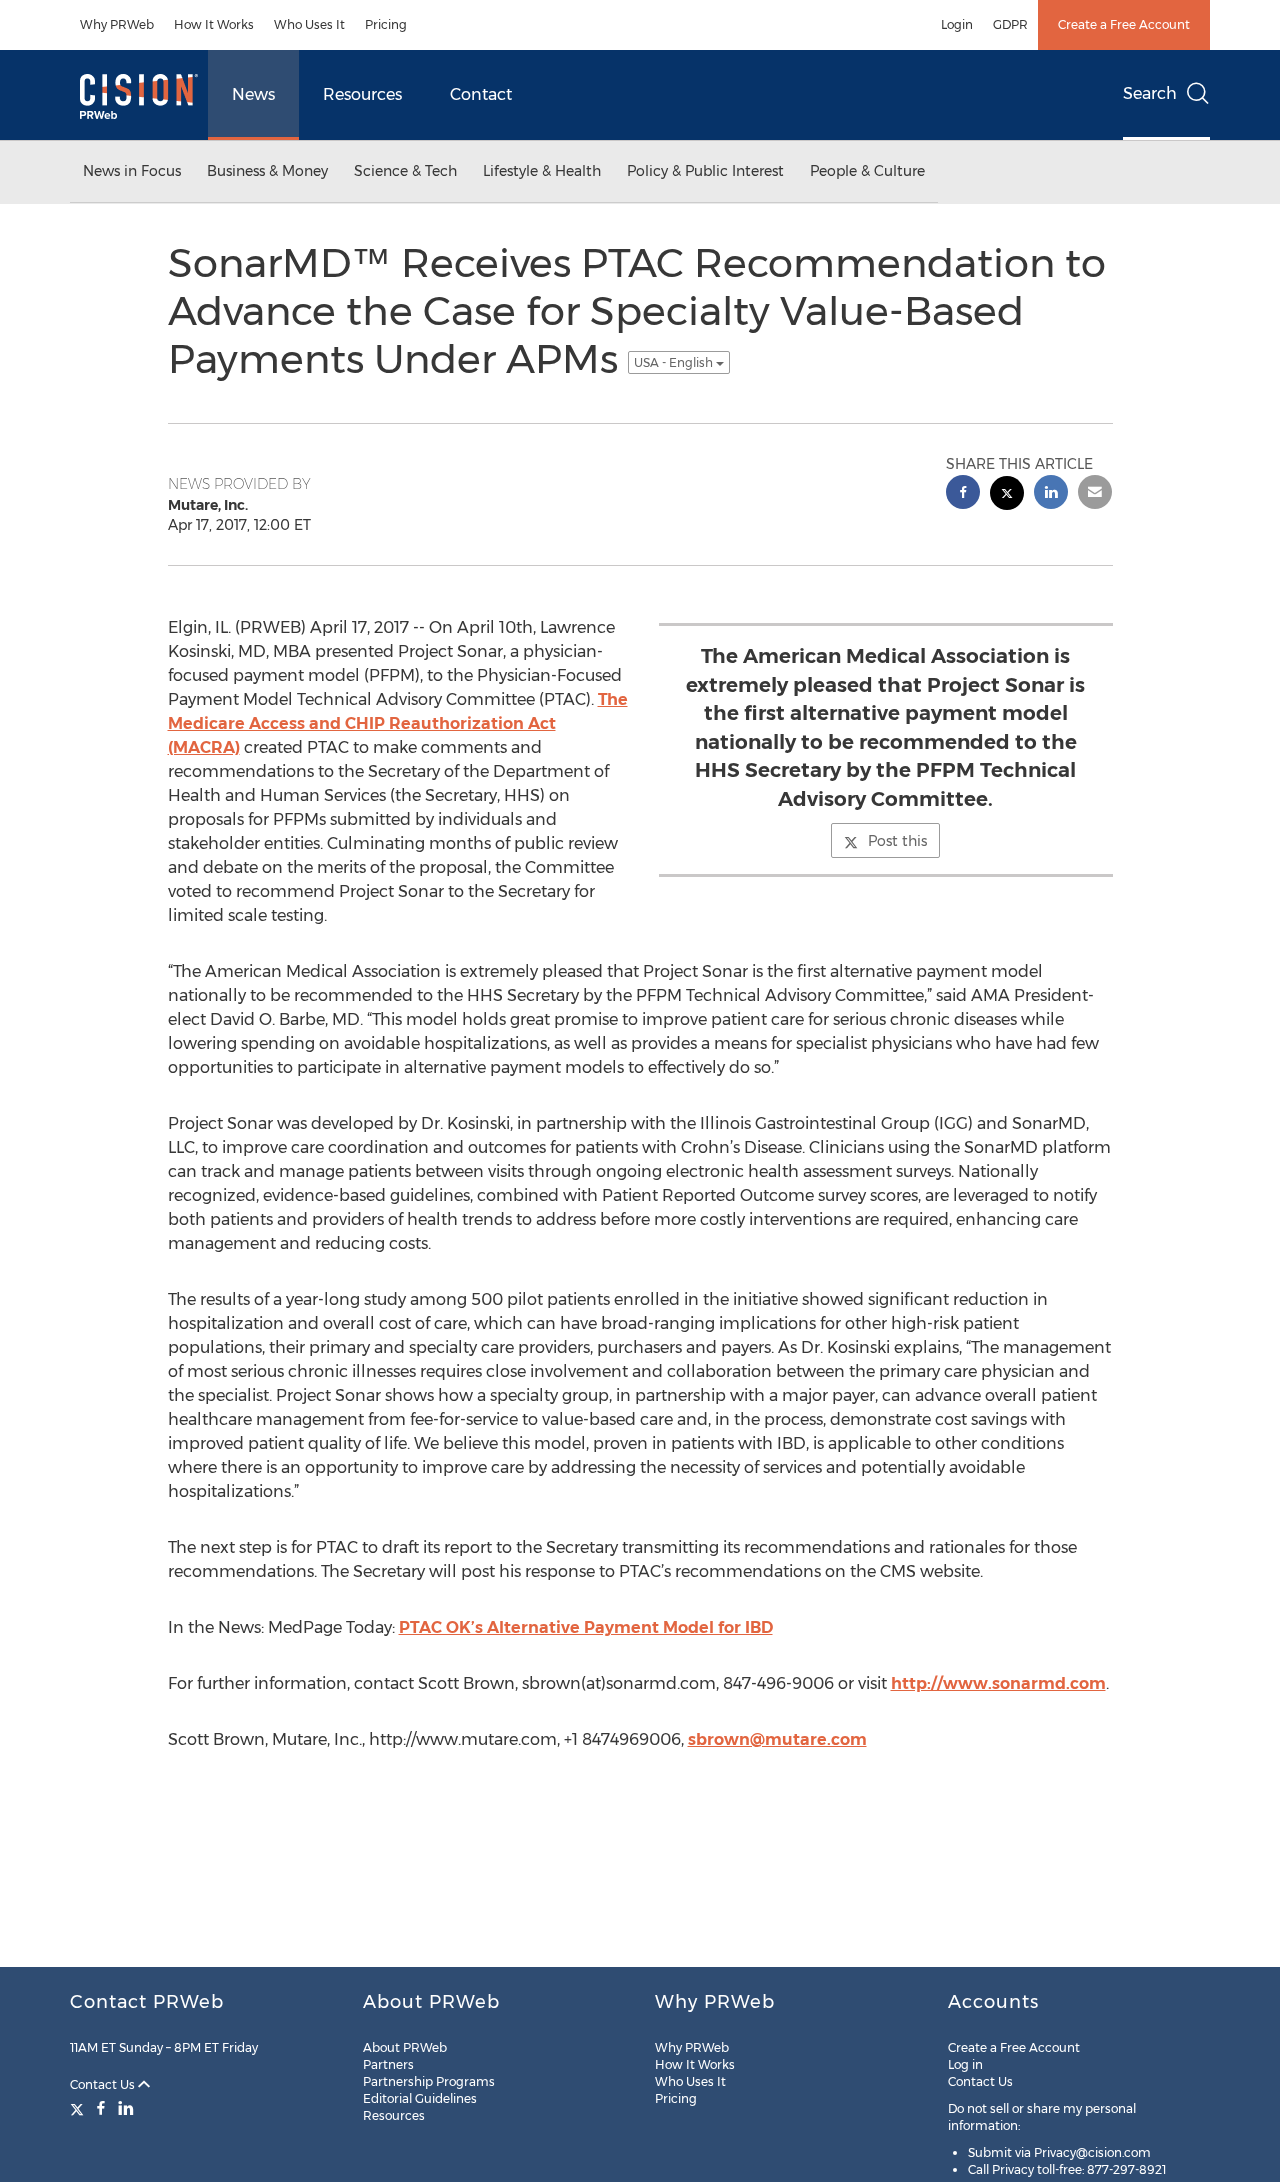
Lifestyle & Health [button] (542, 171)
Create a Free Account (1124, 24)
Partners (388, 2064)
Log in (965, 2064)
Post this (897, 841)
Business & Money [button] (267, 171)
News (253, 94)
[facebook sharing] (963, 494)
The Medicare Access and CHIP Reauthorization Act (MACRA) (398, 723)
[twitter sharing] (1007, 495)
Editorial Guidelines (420, 2098)
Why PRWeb (117, 24)
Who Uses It (309, 24)
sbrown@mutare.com (777, 1739)
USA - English (675, 362)
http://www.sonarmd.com (998, 1683)
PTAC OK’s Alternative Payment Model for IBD (586, 1627)
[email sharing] (1095, 494)
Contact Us (104, 2084)
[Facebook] (101, 2108)
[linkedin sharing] (1051, 494)
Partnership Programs (429, 2081)
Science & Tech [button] (405, 171)
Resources (362, 94)
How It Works (214, 24)
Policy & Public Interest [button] (705, 171)
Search (1150, 93)
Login (957, 24)
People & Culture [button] (867, 171)
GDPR (1010, 24)
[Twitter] (79, 2108)
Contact (481, 94)
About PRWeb (405, 2047)
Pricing (386, 24)
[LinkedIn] (126, 2108)
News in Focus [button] (132, 171)
